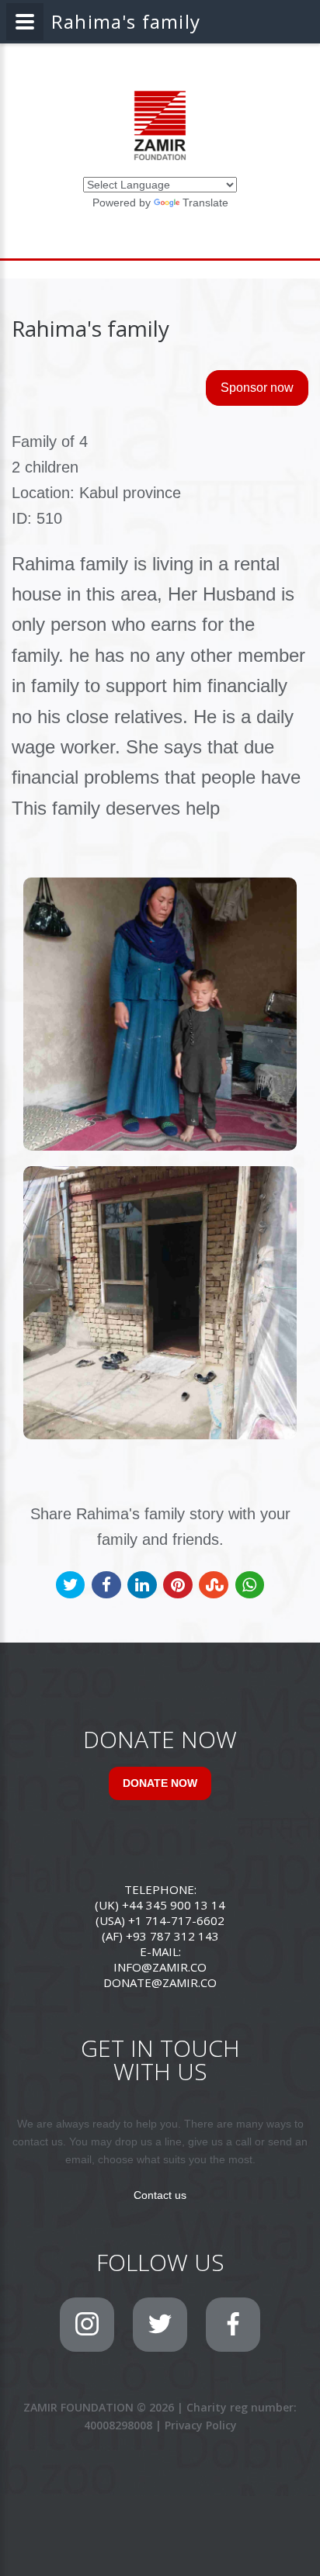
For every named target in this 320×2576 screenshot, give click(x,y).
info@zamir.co (160, 1967)
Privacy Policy (201, 2425)
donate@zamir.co (160, 1982)
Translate (205, 203)
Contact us (160, 2195)
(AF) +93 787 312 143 (160, 1936)
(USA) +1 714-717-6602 (160, 1920)
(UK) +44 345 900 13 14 (160, 1905)
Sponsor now (257, 388)
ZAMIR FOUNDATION (78, 2407)
